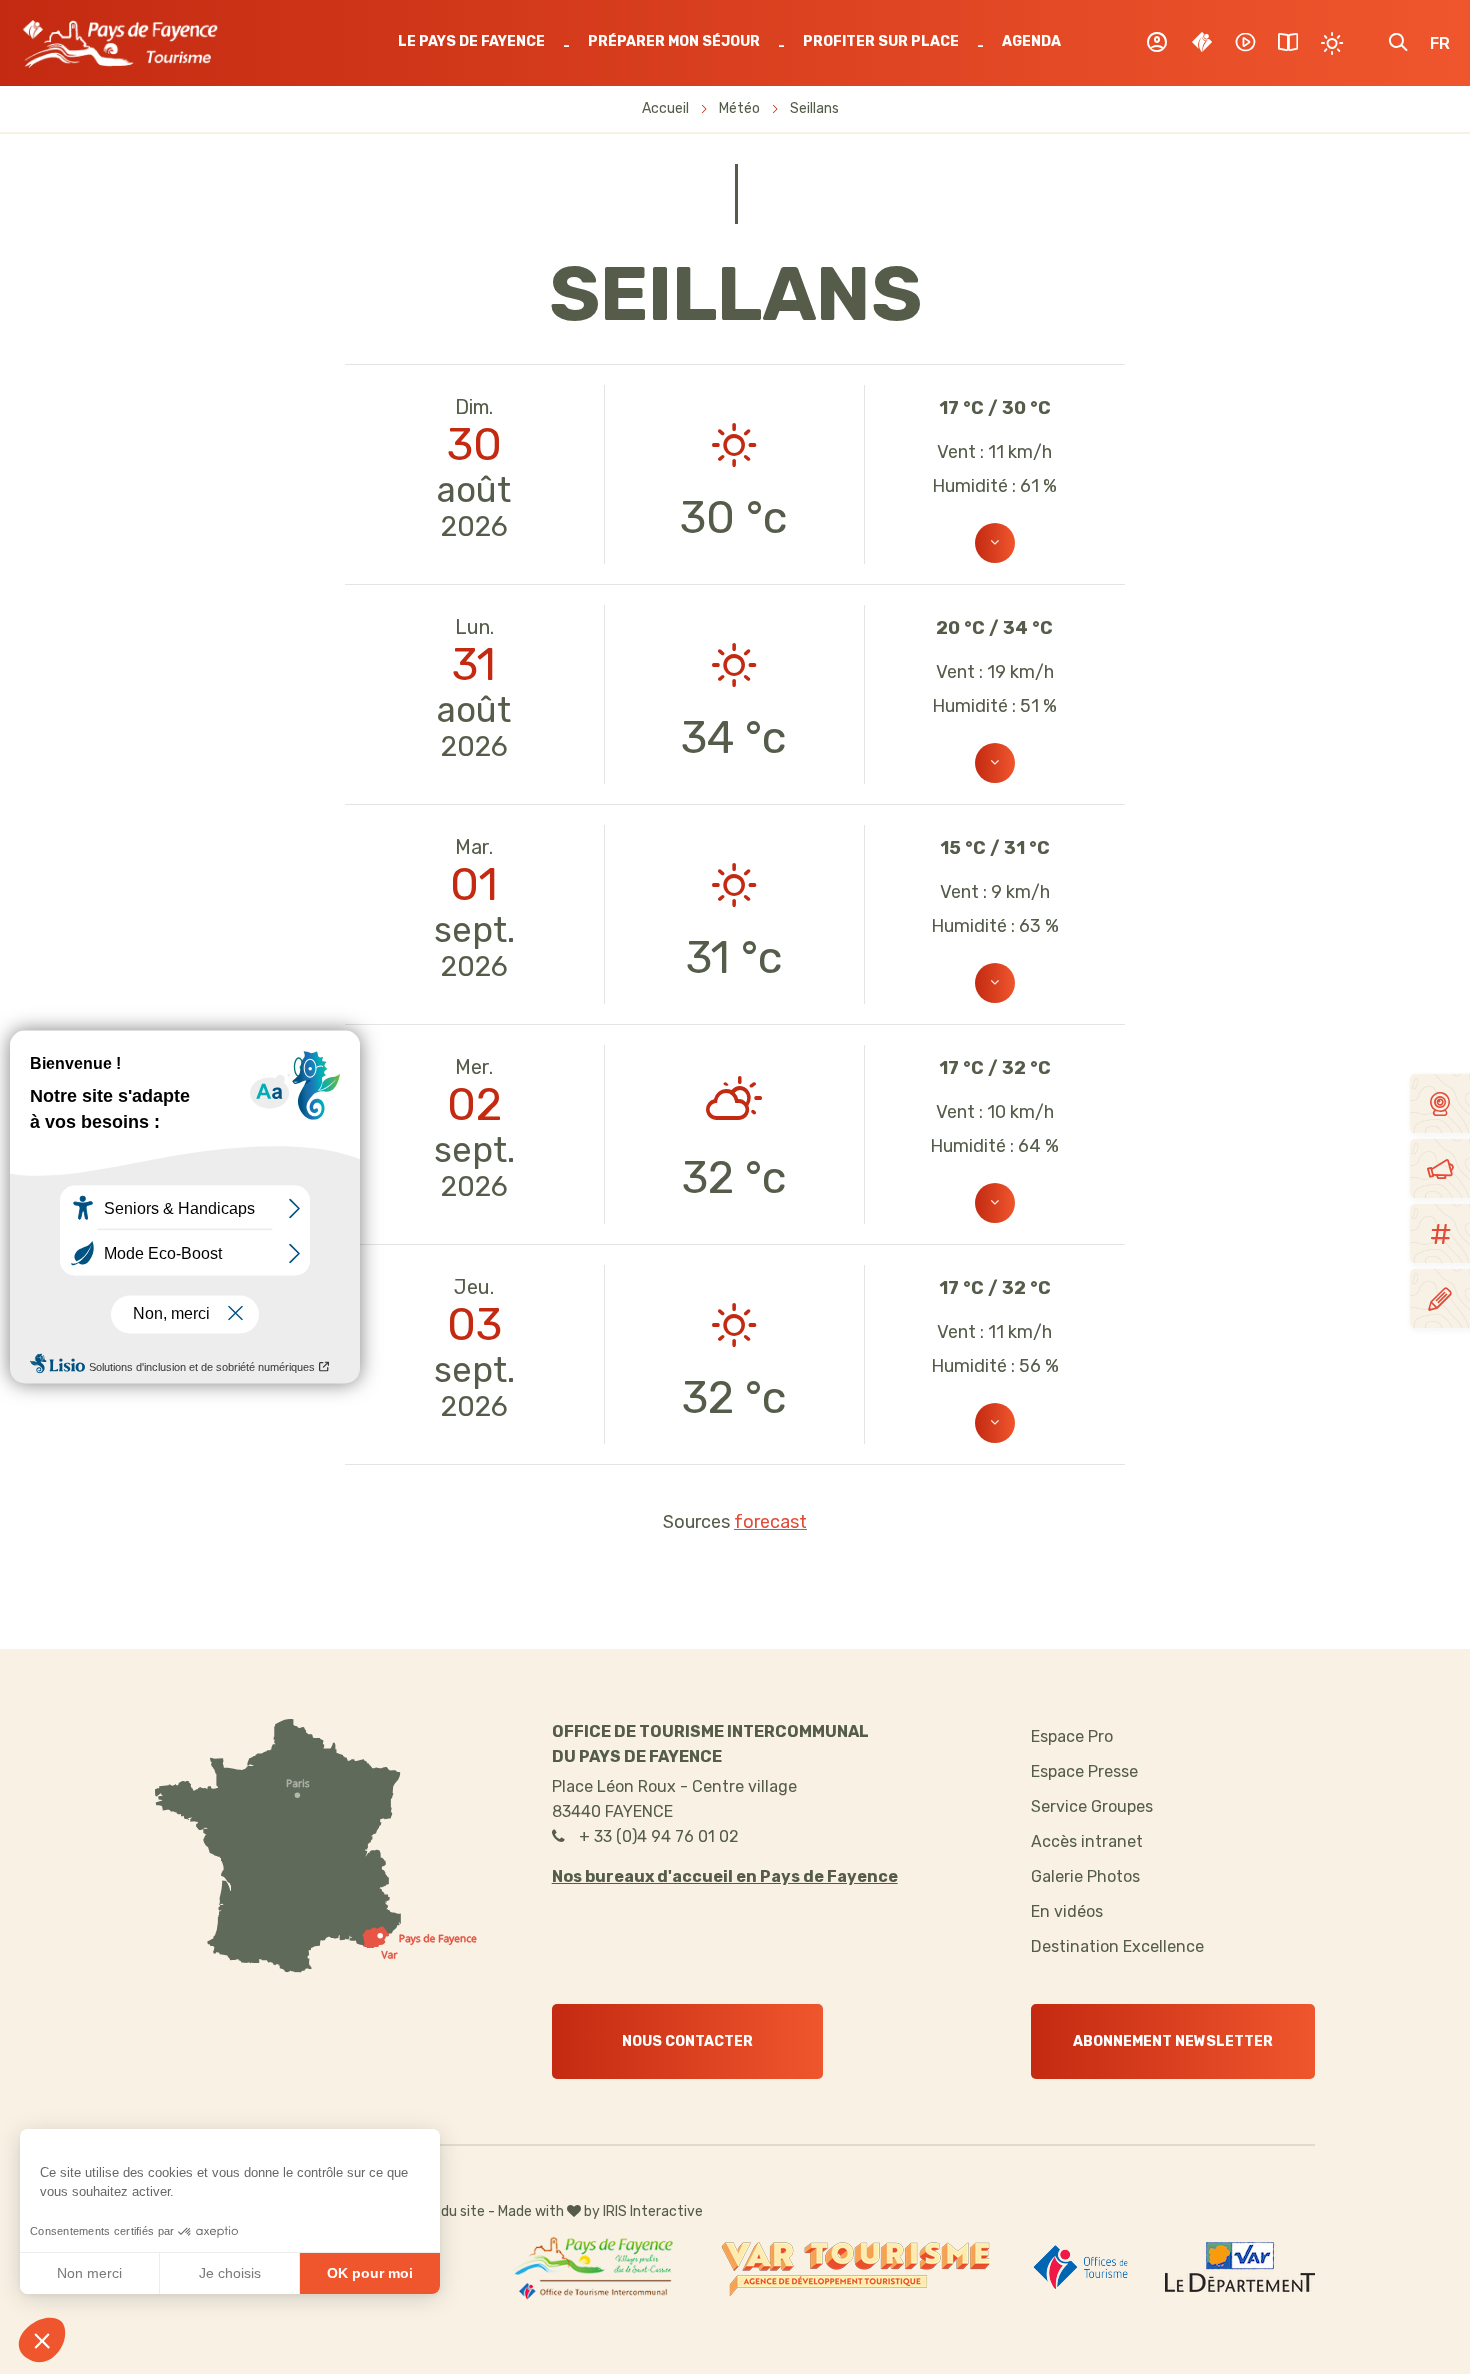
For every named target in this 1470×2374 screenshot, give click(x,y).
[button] (42, 2340)
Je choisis (230, 2273)
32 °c (734, 1177)
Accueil (665, 108)
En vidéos (1067, 1911)
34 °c (734, 737)
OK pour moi (370, 2273)
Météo (739, 108)
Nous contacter (687, 2041)
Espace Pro (1072, 1736)
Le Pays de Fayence (471, 41)
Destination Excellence (1117, 1946)
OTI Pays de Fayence (120, 43)
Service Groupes (1092, 1806)
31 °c (734, 957)
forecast (770, 1522)
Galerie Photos (1085, 1876)
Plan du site (447, 2211)
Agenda (1031, 41)
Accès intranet (1087, 1841)
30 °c (734, 517)
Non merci (89, 2273)
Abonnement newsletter (1173, 2041)
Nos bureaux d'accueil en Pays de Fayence (725, 1876)
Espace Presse (1084, 1771)
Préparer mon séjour (674, 41)
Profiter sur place (881, 41)
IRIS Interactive (653, 2211)
